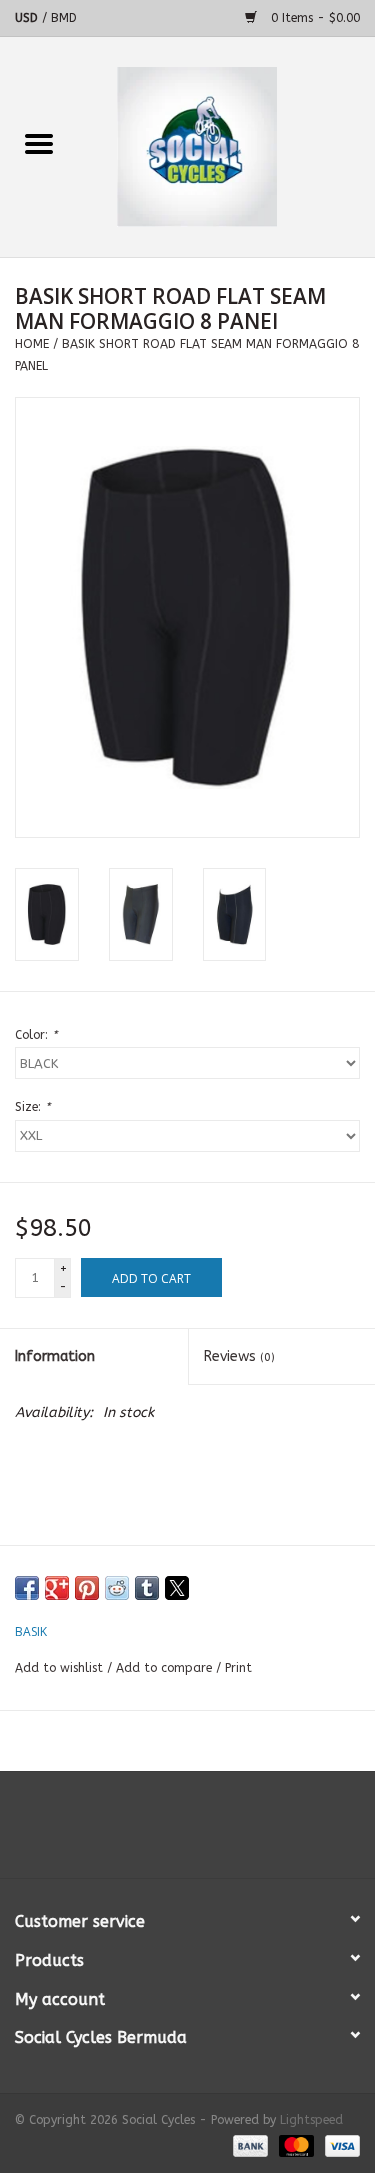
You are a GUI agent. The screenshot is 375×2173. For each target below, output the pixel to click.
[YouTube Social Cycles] (188, 1832)
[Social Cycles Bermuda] (227, 146)
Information (55, 1356)
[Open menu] (39, 143)
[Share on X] (177, 1588)
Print (238, 1668)
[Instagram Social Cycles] (224, 1832)
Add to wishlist (61, 1668)
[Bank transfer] (249, 2145)
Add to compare (166, 1668)
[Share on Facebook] (27, 1588)
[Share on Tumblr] (147, 1588)
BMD (64, 18)
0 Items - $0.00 (313, 18)
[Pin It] (87, 1588)
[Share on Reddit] (117, 1588)
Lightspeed (311, 2120)
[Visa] (339, 2145)
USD (28, 18)
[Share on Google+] (57, 1588)
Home (32, 344)
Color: (36, 1035)
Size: (32, 1107)
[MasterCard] (295, 2145)
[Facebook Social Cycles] (152, 1832)
